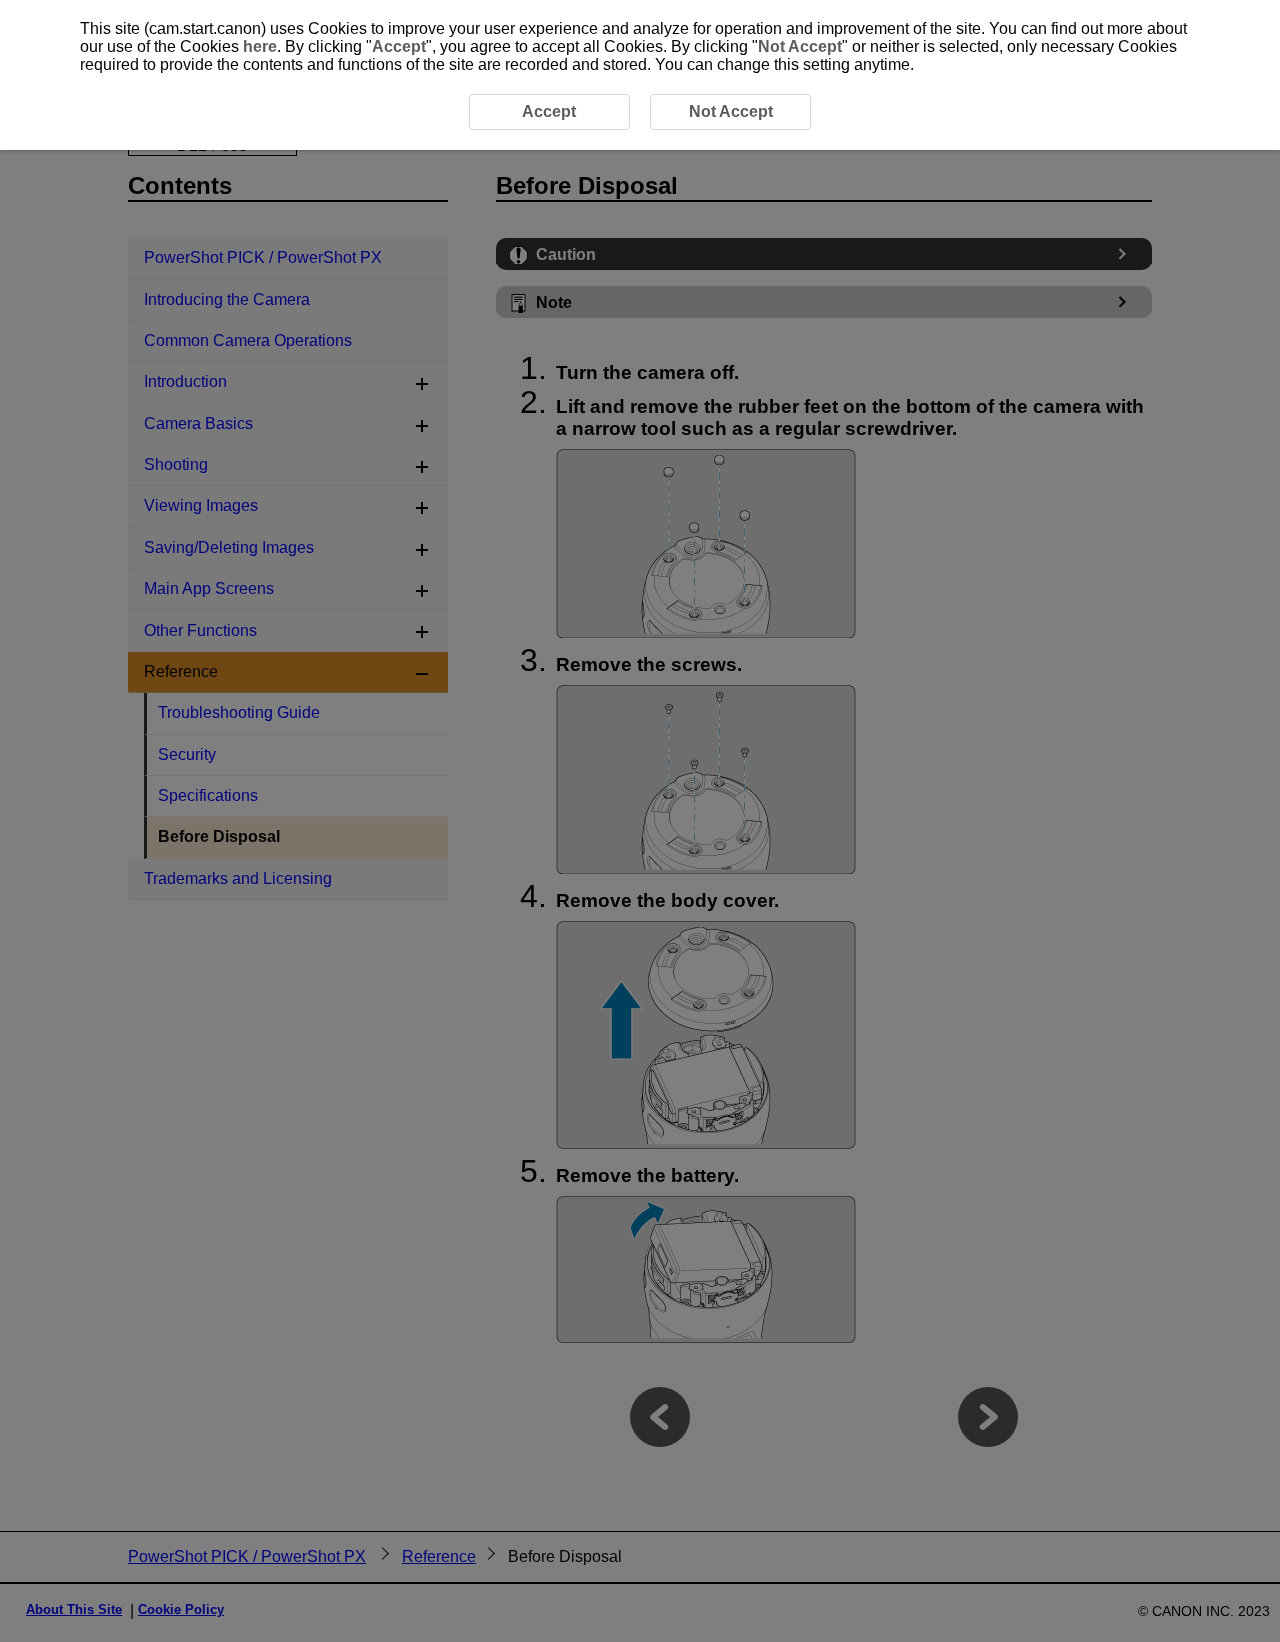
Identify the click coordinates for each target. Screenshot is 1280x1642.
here (260, 46)
